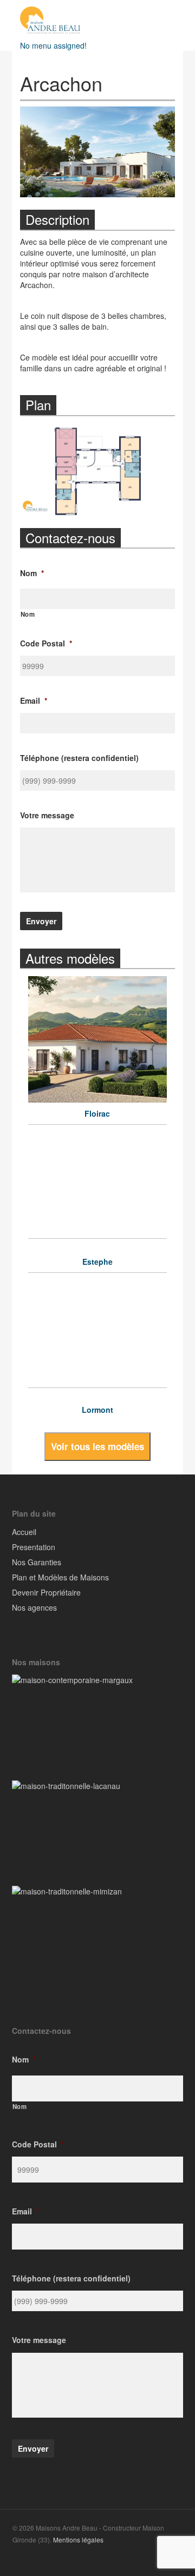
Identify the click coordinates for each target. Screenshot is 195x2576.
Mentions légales (78, 2540)
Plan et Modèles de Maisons (60, 1577)
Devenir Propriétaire (46, 1592)
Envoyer (41, 921)
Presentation (34, 1547)
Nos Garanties (37, 1562)
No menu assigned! (53, 45)
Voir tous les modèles (97, 1446)
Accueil (24, 1532)
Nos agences (34, 1607)
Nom (28, 614)
